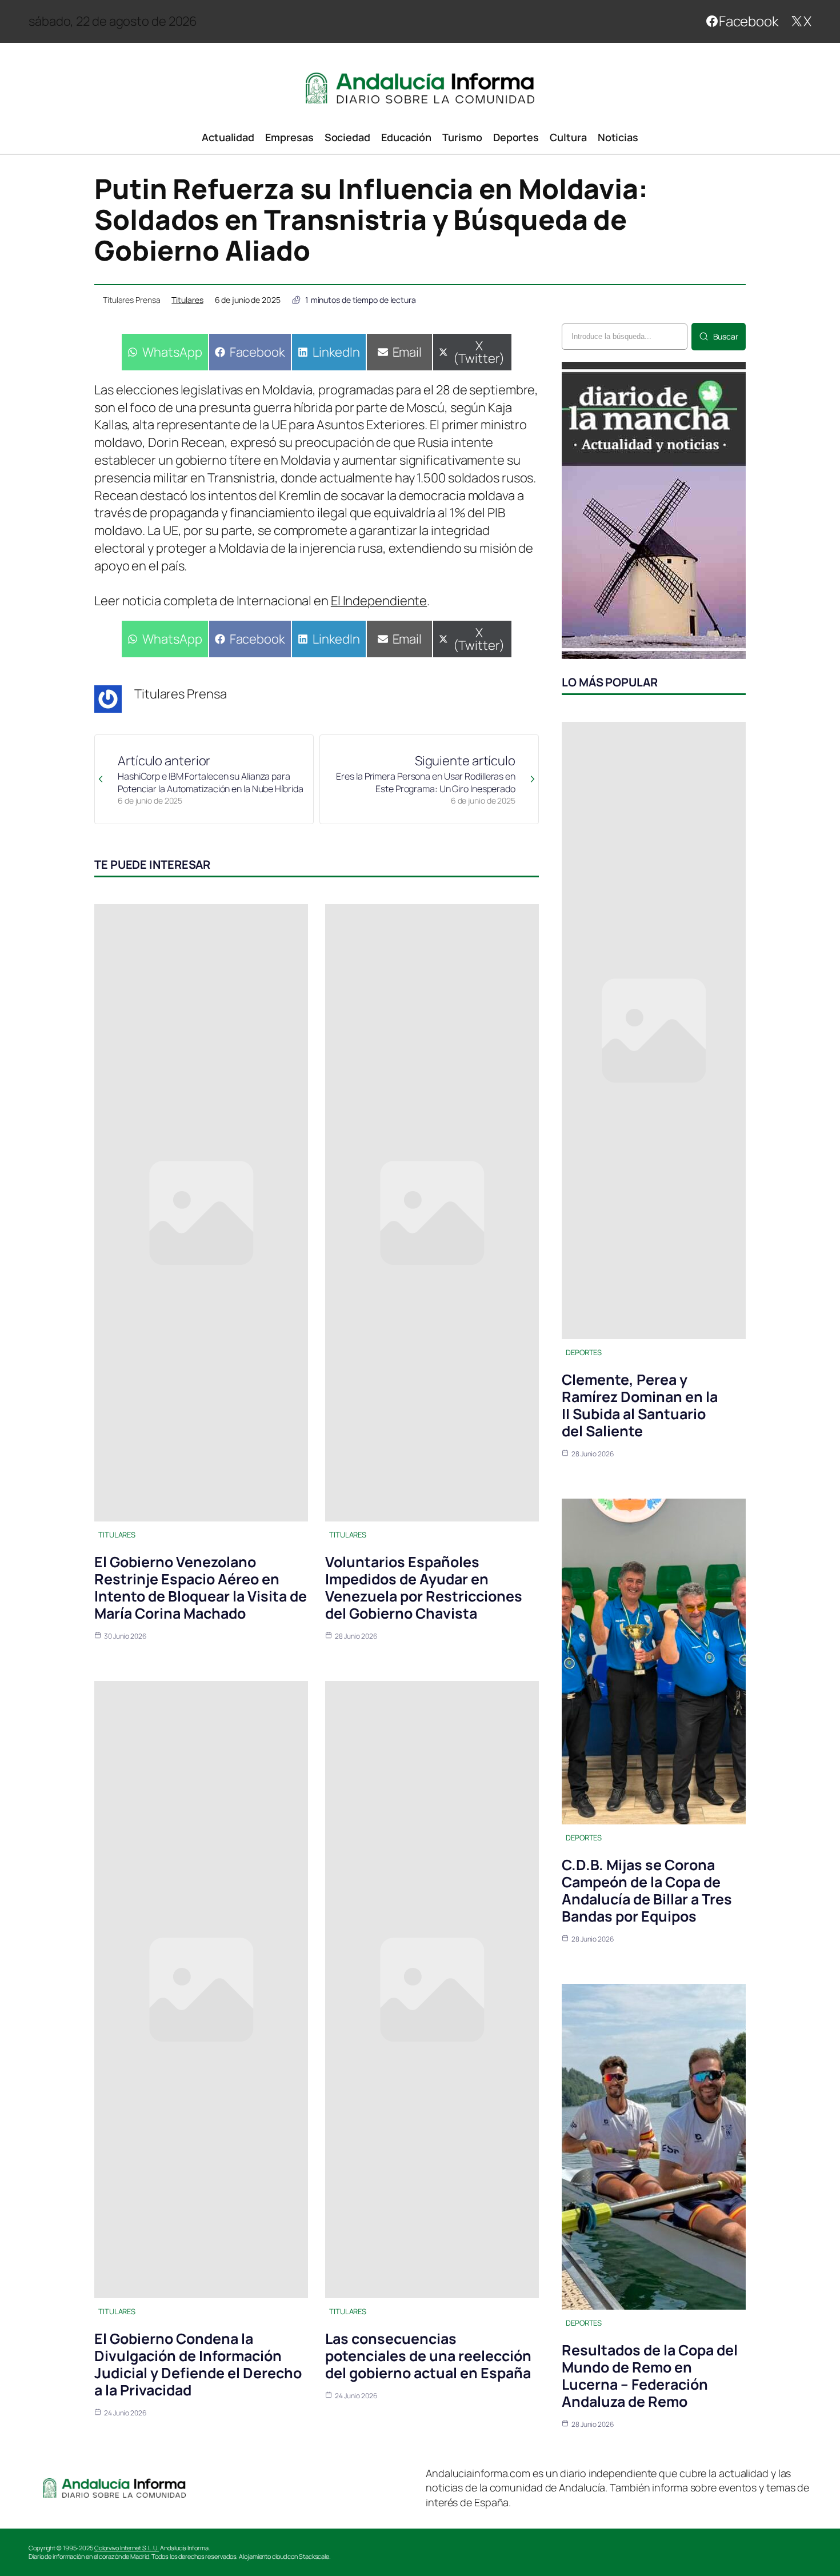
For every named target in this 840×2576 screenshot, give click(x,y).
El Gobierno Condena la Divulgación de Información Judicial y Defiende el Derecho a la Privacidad (198, 2364)
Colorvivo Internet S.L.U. (127, 2548)
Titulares (187, 300)
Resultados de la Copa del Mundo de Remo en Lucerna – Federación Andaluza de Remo (650, 2376)
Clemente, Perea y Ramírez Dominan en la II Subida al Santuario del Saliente (640, 1405)
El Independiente (379, 601)
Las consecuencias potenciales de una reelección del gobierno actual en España (428, 2356)
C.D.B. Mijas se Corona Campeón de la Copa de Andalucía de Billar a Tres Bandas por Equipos (647, 1890)
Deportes (584, 1352)
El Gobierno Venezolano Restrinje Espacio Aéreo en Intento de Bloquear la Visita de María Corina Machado (201, 1587)
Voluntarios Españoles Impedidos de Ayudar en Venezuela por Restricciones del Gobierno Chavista (424, 1587)
